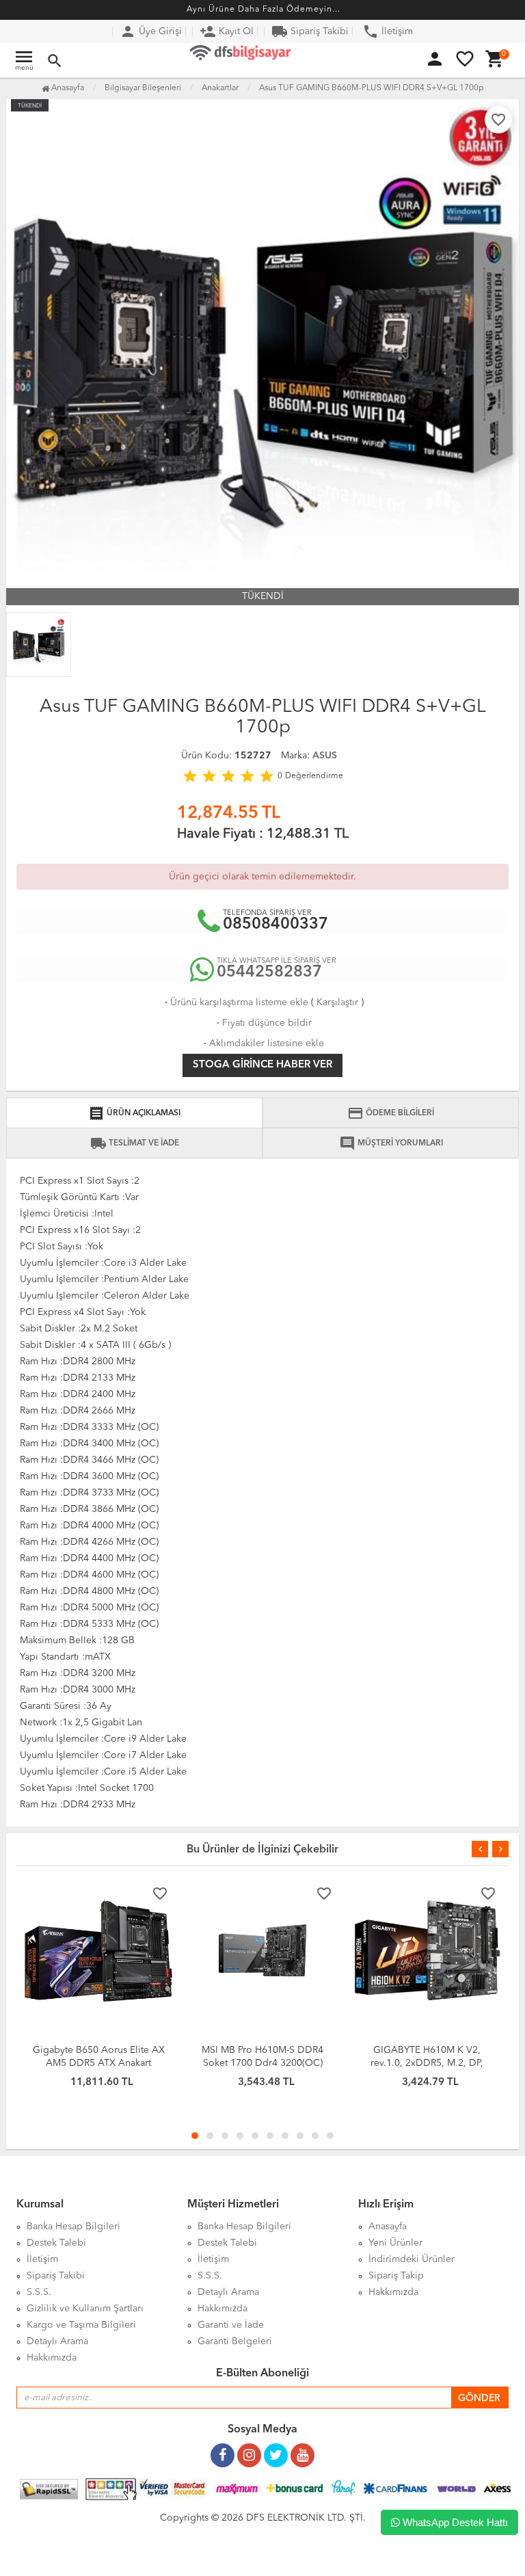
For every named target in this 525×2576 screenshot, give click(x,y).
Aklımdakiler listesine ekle (262, 1044)
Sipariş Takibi (310, 31)
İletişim (388, 31)
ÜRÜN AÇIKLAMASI (134, 1113)
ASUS (325, 756)
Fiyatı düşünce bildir (263, 1023)
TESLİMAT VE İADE (135, 1143)
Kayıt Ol (227, 31)
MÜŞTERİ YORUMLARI (391, 1143)
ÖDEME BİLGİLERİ (391, 1113)
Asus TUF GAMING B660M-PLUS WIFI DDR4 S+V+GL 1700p (372, 88)
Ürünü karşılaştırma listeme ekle (235, 1002)
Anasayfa (67, 88)
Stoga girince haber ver (262, 1065)
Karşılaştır (337, 1002)
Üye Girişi (151, 31)
